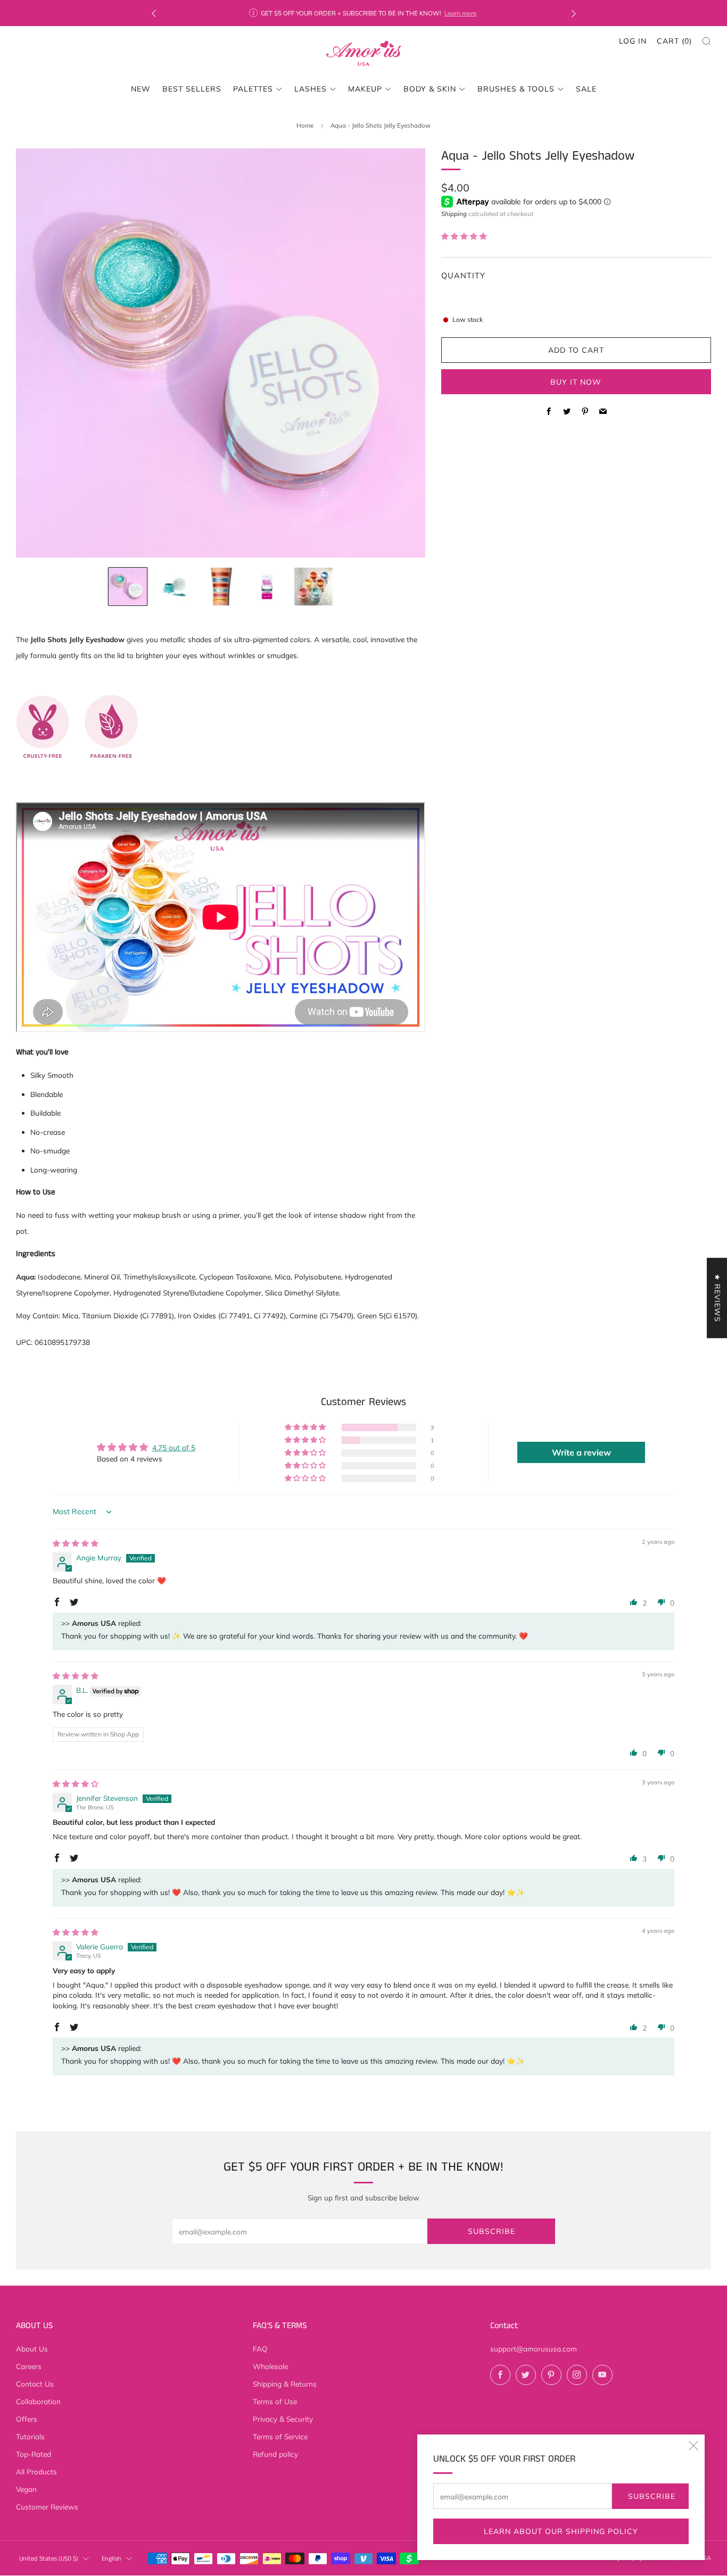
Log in (633, 41)
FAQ (260, 2349)
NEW (141, 89)
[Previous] (154, 13)
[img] (76, 1543)
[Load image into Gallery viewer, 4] (267, 587)
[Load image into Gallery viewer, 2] (174, 587)
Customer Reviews (47, 2507)
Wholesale (270, 2366)
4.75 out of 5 (174, 1447)
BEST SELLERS (192, 89)
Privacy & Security (283, 2419)
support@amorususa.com (534, 2349)
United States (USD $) (49, 2559)
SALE (586, 89)
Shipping (454, 213)
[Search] (707, 41)
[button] (464, 235)
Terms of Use (275, 2401)
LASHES (311, 89)
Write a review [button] (581, 1452)
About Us (32, 2349)
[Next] (574, 13)
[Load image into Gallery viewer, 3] (220, 587)
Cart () (674, 41)
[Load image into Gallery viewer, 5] (313, 587)
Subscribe (652, 2496)
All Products (36, 2471)
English (111, 2559)
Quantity (463, 275)
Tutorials (30, 2436)
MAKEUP (365, 89)
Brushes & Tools (516, 89)
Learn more (460, 13)
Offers (27, 2419)
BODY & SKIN (430, 89)
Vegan (26, 2489)
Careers (29, 2366)
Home (305, 125)
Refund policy (275, 2454)
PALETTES (253, 89)
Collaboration (38, 2401)
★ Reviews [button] (717, 1298)
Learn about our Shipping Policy (561, 2531)
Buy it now (576, 381)
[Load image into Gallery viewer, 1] (128, 587)
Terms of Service (280, 2436)
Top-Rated (34, 2454)
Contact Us (35, 2384)
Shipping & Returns (285, 2384)
